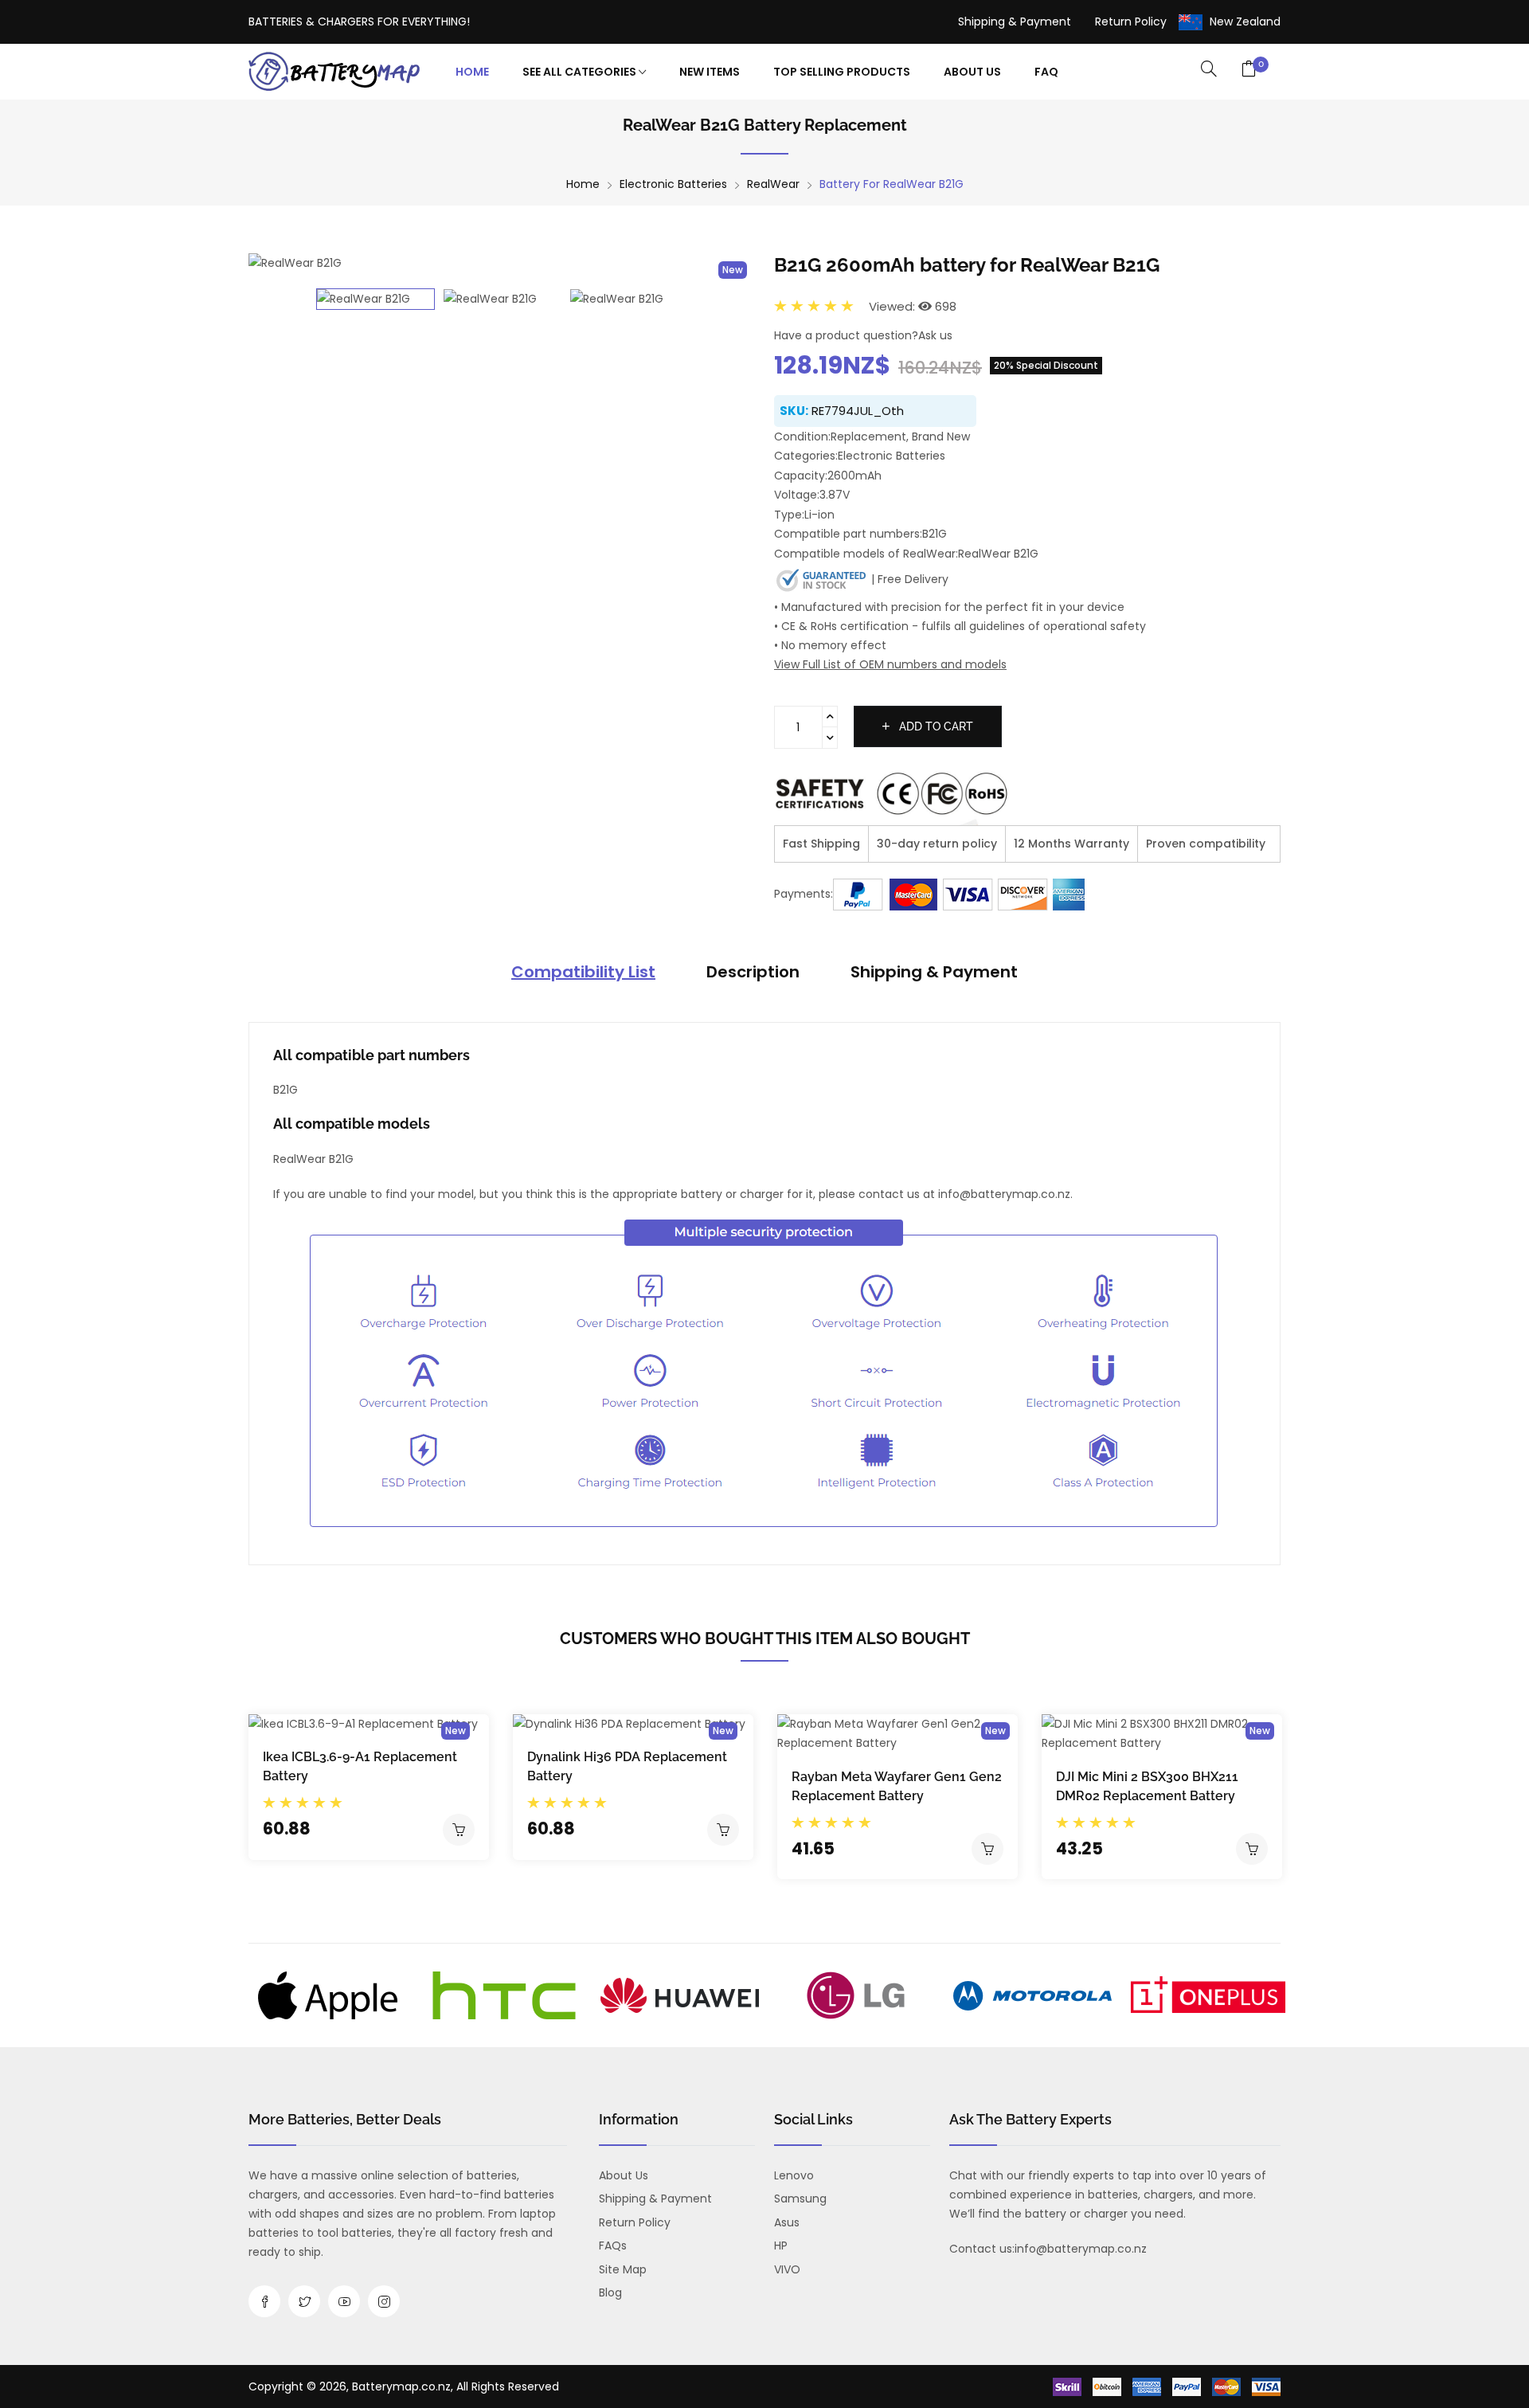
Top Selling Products (842, 72)
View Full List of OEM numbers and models (890, 664)
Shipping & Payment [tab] (934, 972)
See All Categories (581, 72)
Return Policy (1131, 22)
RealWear (773, 184)
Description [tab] (753, 972)
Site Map (623, 2269)
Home (472, 72)
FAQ (1046, 72)
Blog (610, 2292)
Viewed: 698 (913, 306)
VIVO (787, 2269)
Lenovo (794, 2175)
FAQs (613, 2246)
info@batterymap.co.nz (1081, 2249)
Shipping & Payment (1015, 22)
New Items (710, 72)
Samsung (800, 2199)
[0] (1249, 70)
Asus (787, 2222)
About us (624, 2175)
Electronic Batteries (673, 184)
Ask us (935, 335)
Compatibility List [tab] (583, 972)
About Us (972, 72)
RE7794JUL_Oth (858, 411)
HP (781, 2246)
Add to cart (935, 726)
